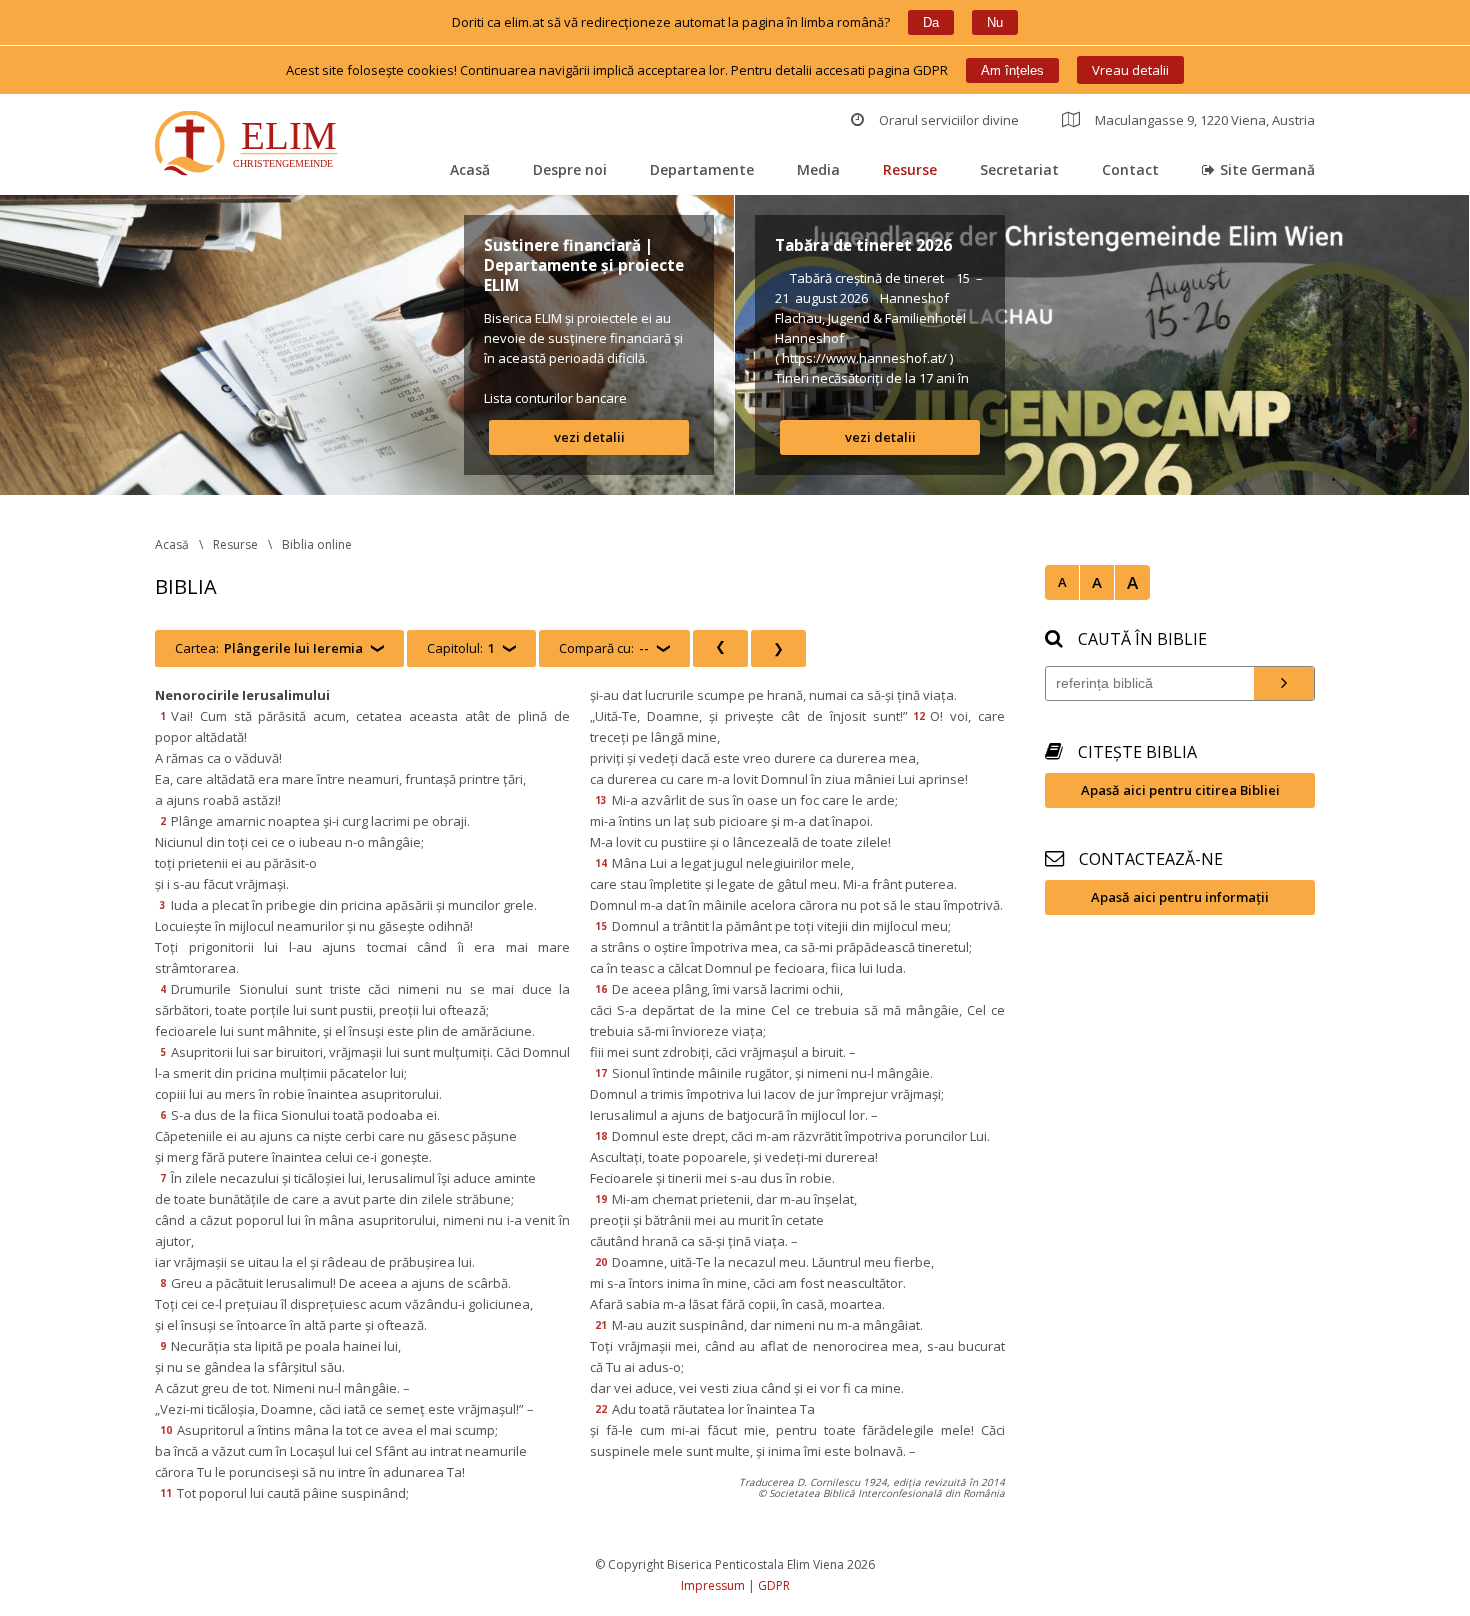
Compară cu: (604, 648)
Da (931, 22)
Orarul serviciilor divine (949, 120)
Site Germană (1267, 169)
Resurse (910, 169)
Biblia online (317, 544)
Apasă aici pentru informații (1180, 897)
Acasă (470, 169)
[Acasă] (250, 145)
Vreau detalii (1130, 70)
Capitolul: (461, 648)
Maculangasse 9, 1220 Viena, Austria (1205, 120)
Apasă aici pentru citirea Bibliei (1180, 790)
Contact (1130, 169)
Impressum (713, 1585)
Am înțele (1012, 70)
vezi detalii (589, 437)
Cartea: (269, 648)
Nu (995, 22)
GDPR (774, 1585)
